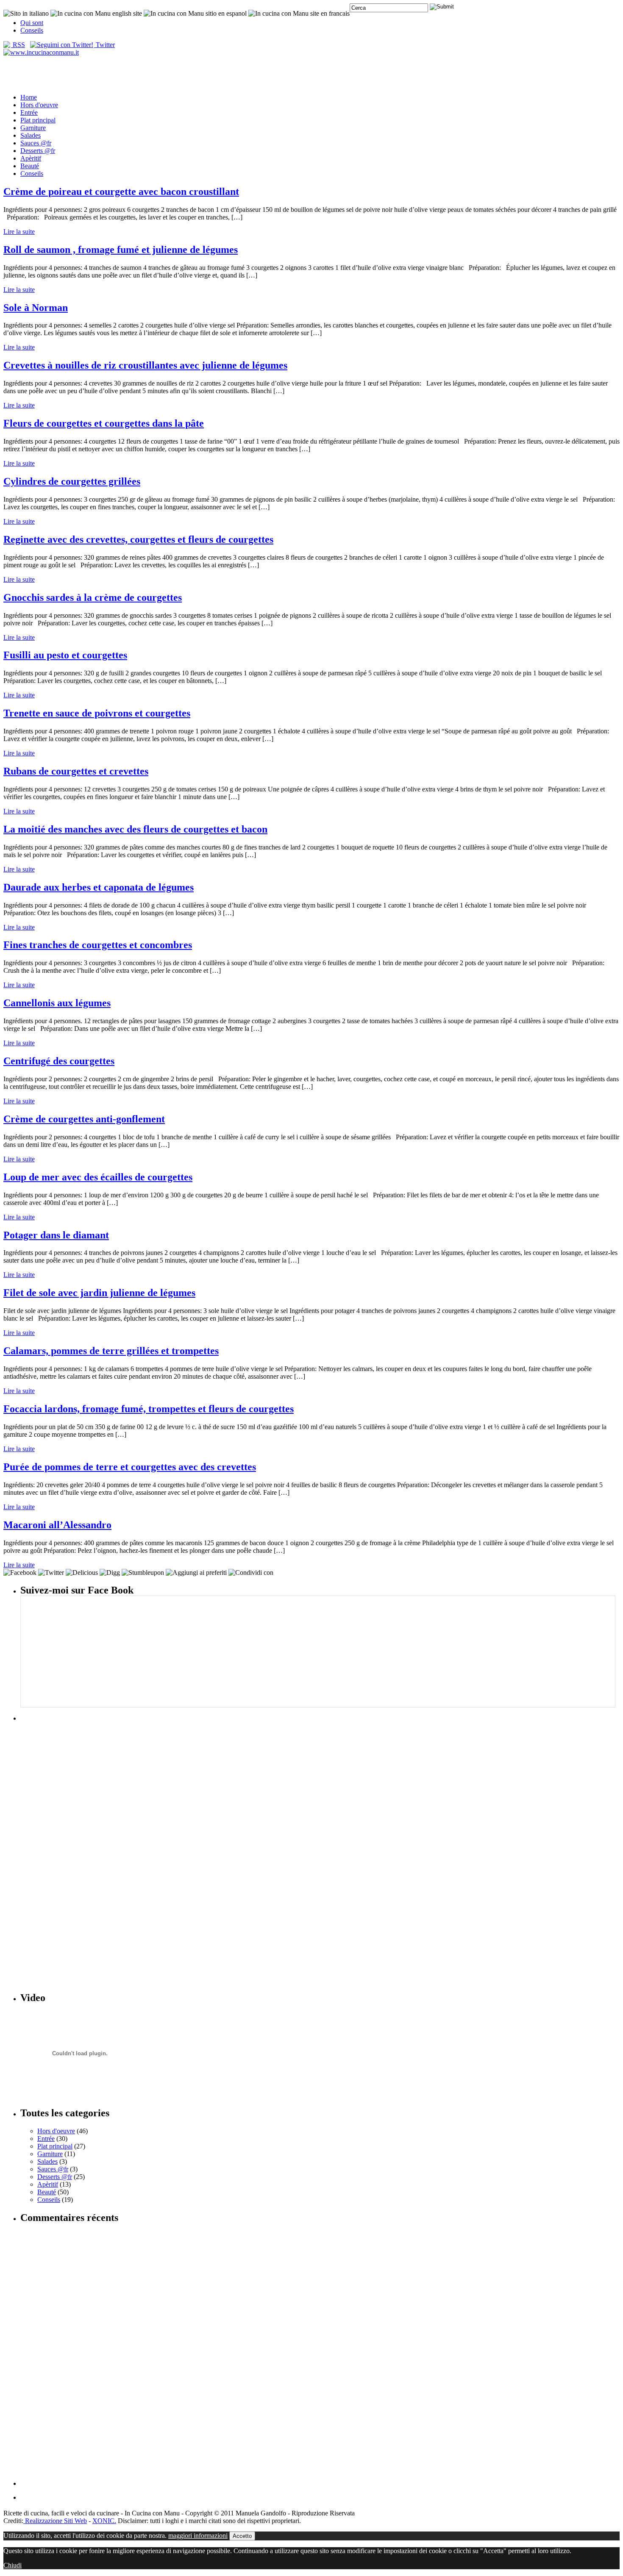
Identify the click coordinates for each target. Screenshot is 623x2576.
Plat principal (38, 120)
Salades (31, 135)
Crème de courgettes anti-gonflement (84, 1119)
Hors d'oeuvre (39, 105)
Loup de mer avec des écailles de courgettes (98, 1177)
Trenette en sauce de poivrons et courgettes (97, 713)
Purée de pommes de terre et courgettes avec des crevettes (130, 1467)
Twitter (104, 45)
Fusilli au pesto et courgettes (65, 655)
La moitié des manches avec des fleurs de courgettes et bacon (135, 829)
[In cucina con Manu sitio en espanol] (195, 13)
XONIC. (104, 2521)
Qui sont (32, 23)
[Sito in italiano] (26, 13)
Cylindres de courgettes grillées (72, 481)
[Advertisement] (311, 74)
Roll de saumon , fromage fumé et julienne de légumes (121, 250)
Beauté (30, 166)
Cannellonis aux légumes (57, 1003)
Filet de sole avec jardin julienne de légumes (99, 1293)
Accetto (242, 2536)
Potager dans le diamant (56, 1235)
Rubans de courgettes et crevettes (76, 771)
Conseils (32, 30)
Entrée (29, 112)
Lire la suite (19, 232)
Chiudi (13, 2565)
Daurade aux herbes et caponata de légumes (99, 887)
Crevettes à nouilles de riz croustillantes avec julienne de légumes (145, 365)
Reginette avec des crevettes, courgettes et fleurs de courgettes (138, 539)
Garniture (33, 128)
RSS (18, 45)
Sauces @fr (36, 143)
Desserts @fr (38, 151)
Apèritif (31, 158)
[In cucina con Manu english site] (96, 13)
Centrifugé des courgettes (59, 1061)
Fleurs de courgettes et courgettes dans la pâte (104, 423)
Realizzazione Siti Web (55, 2521)
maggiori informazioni (198, 2536)
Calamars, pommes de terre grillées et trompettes (111, 1351)
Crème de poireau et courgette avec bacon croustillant (121, 192)
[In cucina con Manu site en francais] (299, 13)
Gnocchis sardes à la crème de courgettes (93, 597)
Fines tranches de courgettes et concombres (98, 945)
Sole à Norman (36, 308)
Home (29, 97)
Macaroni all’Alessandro (57, 1525)
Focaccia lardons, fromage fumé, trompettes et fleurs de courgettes (149, 1409)
